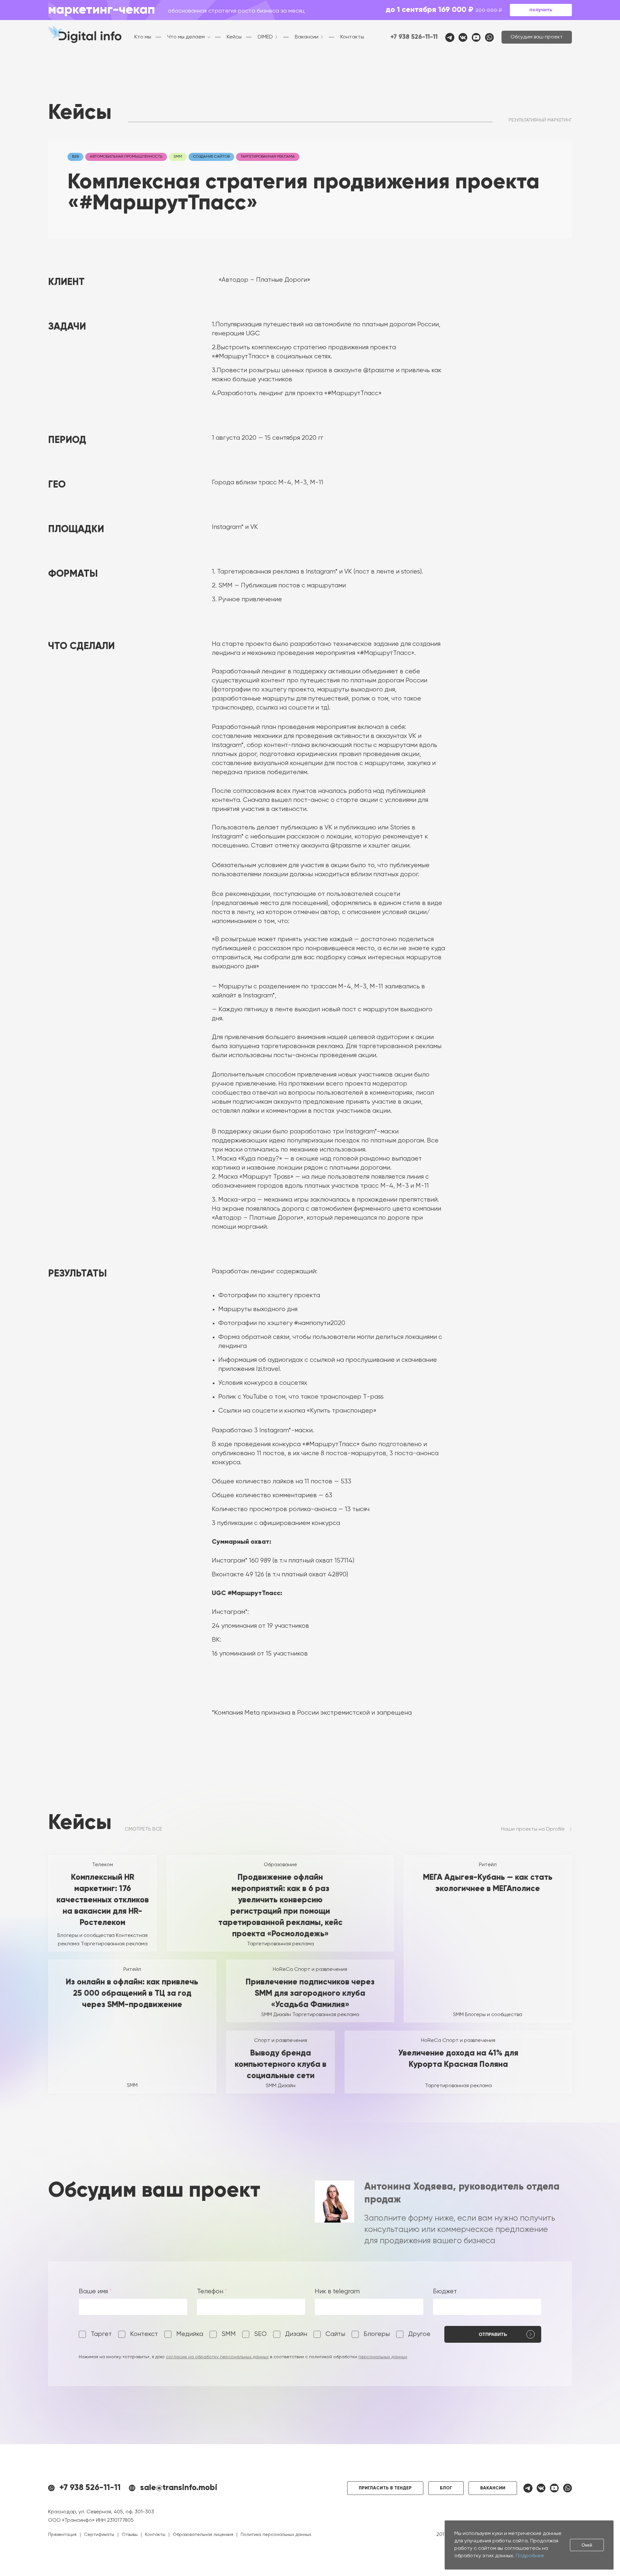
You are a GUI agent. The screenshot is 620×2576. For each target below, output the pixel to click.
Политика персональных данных (276, 2535)
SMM (178, 157)
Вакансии (307, 37)
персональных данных (383, 2357)
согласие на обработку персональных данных (217, 2357)
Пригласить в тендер (385, 2488)
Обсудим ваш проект (537, 37)
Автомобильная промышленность (126, 157)
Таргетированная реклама (268, 157)
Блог (446, 2488)
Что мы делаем (186, 37)
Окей (587, 2545)
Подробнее (530, 2556)
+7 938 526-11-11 (414, 37)
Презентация (62, 2535)
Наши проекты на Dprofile (533, 1829)
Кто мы (143, 37)
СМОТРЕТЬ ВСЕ (143, 1829)
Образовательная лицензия (203, 2535)
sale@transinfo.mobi (179, 2488)
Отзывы (130, 2535)
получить (541, 10)
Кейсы (234, 37)
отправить (493, 2334)
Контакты (352, 37)
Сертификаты (99, 2535)
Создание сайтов (211, 157)
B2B (75, 157)
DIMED (265, 37)
